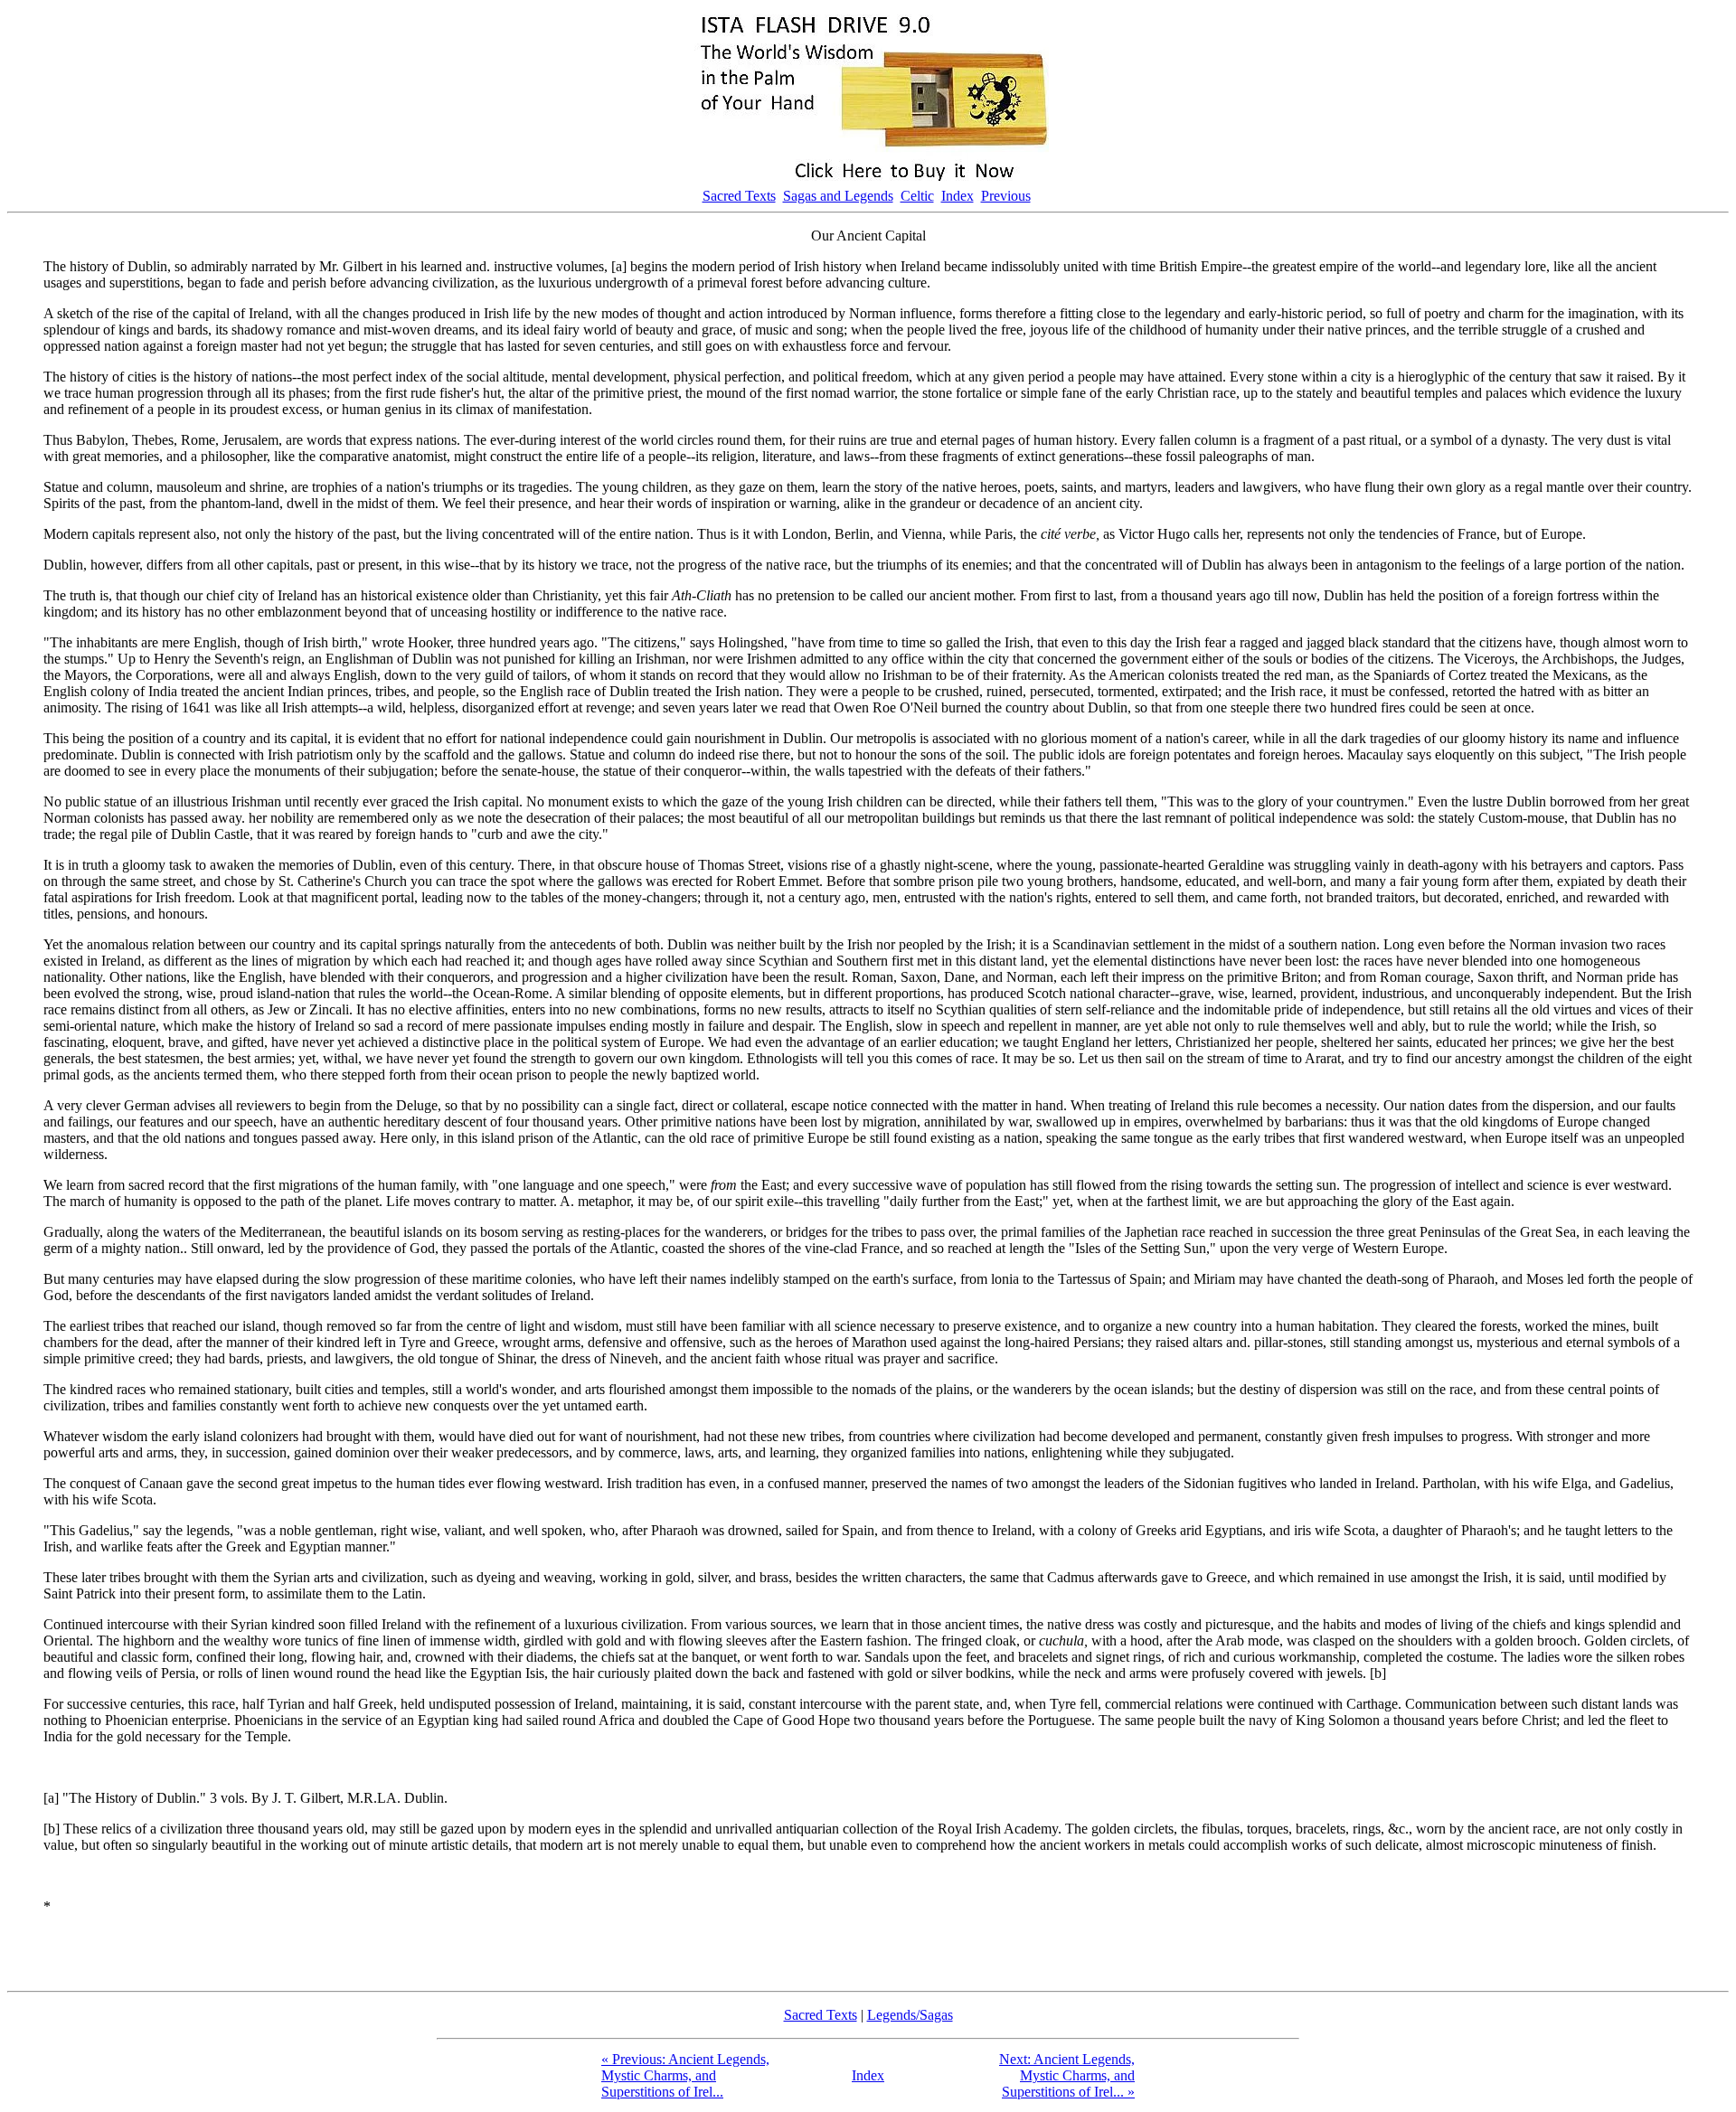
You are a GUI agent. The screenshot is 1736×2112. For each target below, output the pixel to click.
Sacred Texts (739, 196)
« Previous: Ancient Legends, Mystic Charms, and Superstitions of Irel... (685, 2075)
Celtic (917, 196)
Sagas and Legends (838, 196)
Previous (1006, 196)
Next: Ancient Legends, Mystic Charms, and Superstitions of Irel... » (1067, 2075)
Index (958, 196)
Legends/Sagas (910, 2015)
